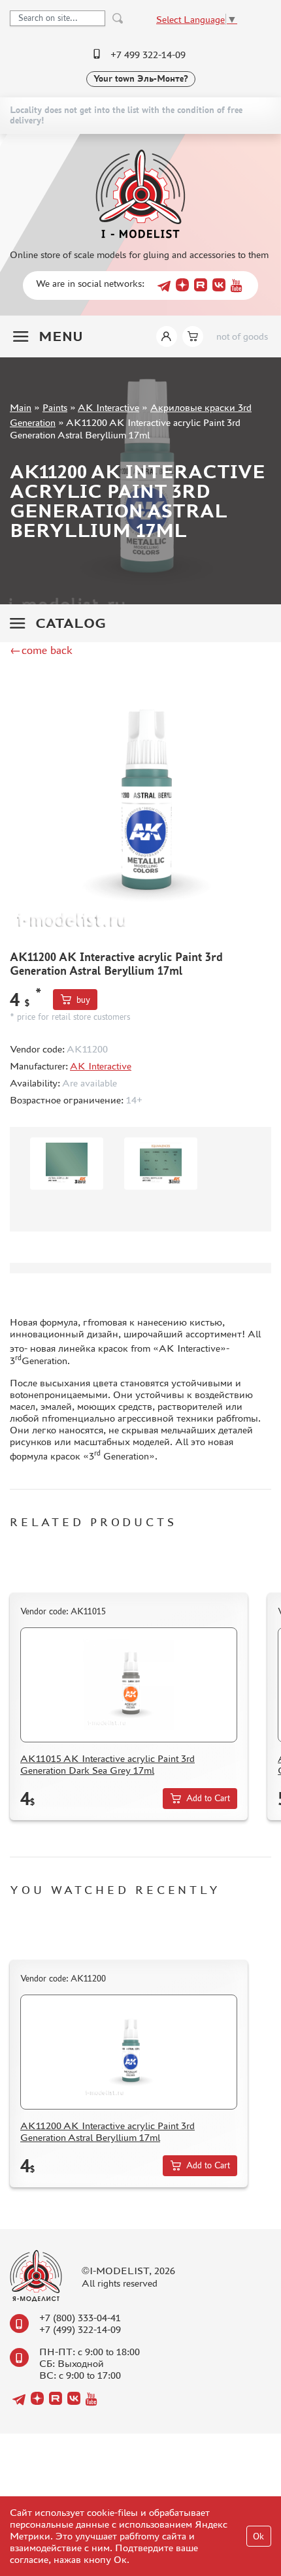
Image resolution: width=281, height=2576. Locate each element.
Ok (258, 2536)
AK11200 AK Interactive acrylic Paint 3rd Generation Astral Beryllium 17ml (107, 2131)
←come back (41, 650)
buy (83, 1000)
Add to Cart (208, 1798)
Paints (55, 407)
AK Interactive (108, 407)
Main (21, 407)
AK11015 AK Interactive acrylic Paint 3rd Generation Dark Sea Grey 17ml (107, 1764)
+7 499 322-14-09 (148, 55)
